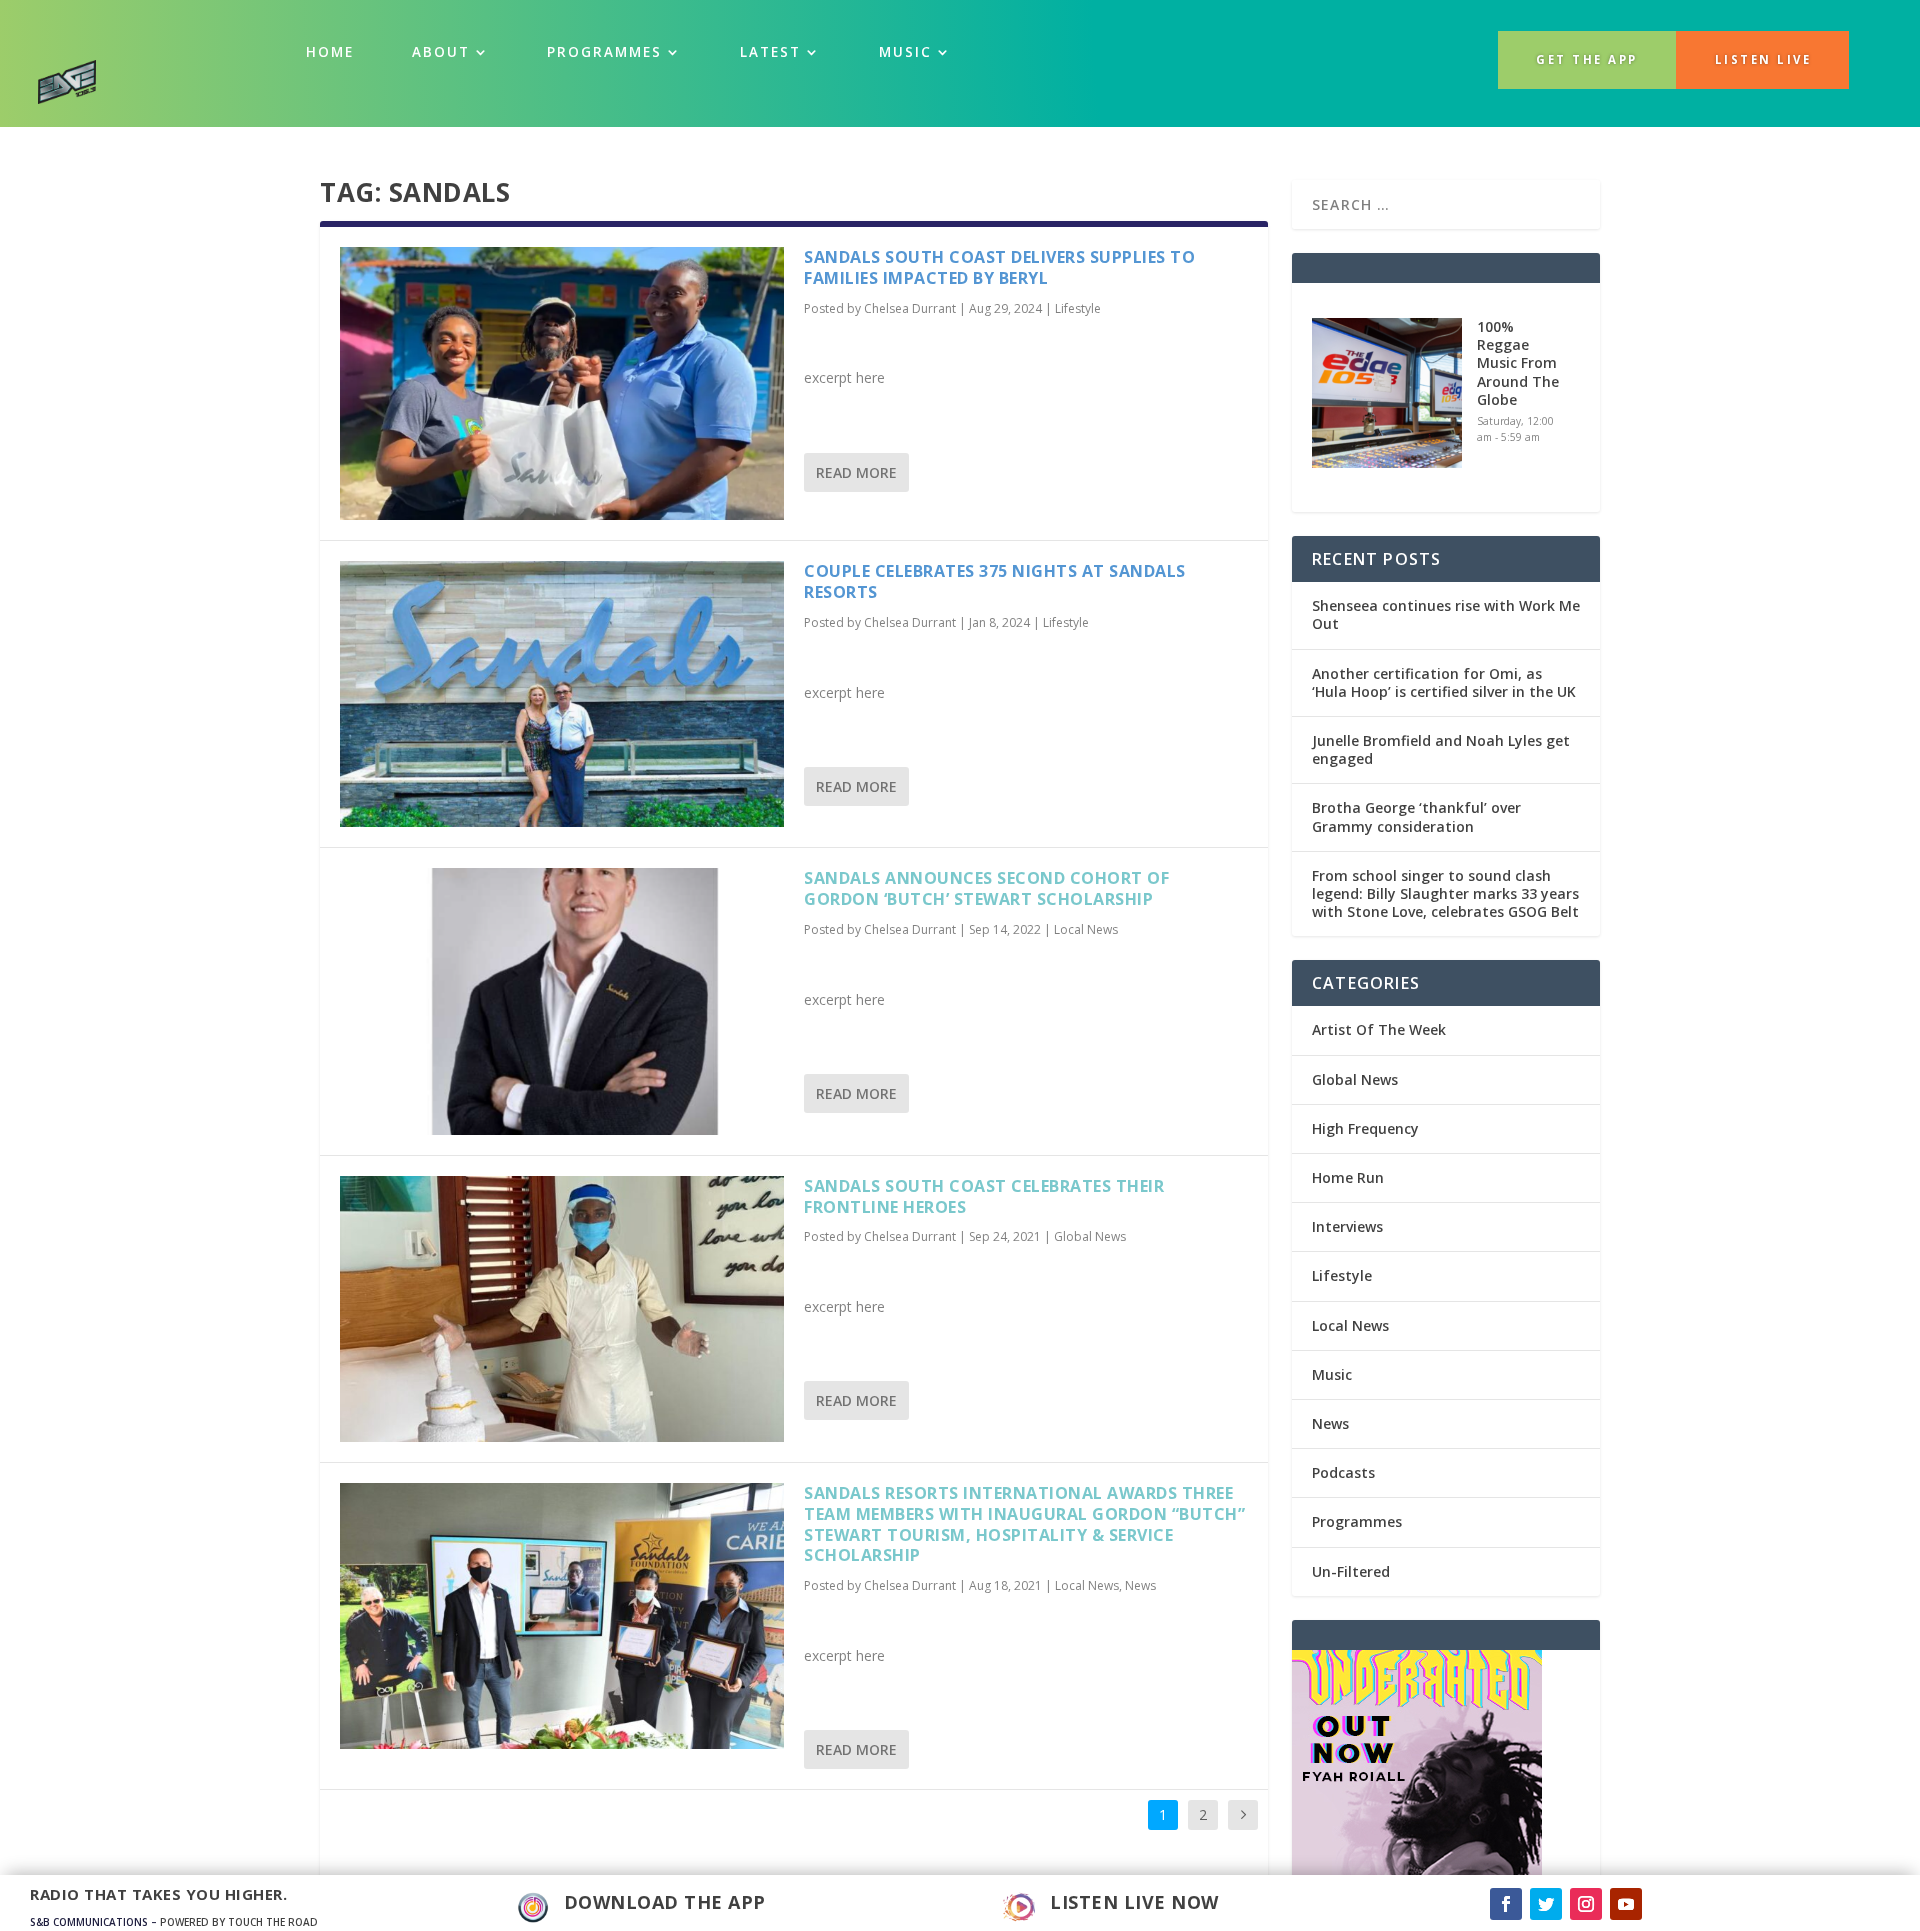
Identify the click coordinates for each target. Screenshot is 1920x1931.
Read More (856, 472)
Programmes (604, 52)
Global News (1090, 1236)
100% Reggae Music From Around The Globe (1518, 363)
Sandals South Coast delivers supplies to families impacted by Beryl (999, 267)
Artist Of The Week (1379, 1029)
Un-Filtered (1351, 1571)
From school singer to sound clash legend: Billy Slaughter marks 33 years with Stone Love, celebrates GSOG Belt (1445, 893)
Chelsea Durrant (910, 308)
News (1140, 1585)
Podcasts (1343, 1472)
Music (1332, 1374)
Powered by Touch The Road (239, 1922)
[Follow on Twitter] (1546, 1904)
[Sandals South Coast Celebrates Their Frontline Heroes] (562, 1309)
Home (330, 52)
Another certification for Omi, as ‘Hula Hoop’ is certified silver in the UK (1444, 682)
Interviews (1347, 1226)
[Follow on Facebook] (1506, 1904)
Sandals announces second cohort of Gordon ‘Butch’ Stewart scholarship (986, 888)
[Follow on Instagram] (1586, 1904)
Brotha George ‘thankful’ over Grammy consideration (1416, 816)
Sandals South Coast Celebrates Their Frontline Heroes (984, 1196)
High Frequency (1365, 1128)
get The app (1587, 59)
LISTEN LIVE (1763, 59)
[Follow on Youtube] (1626, 1904)
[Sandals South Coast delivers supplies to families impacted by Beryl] (562, 383)
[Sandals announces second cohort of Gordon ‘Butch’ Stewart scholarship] (562, 1001)
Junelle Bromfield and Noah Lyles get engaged (1441, 749)
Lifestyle (1078, 308)
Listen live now (1134, 1902)
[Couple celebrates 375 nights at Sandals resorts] (562, 694)
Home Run (1348, 1177)
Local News (1086, 929)
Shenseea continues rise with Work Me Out (1446, 614)
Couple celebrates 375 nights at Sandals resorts (995, 581)
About (441, 52)
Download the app (665, 1902)
